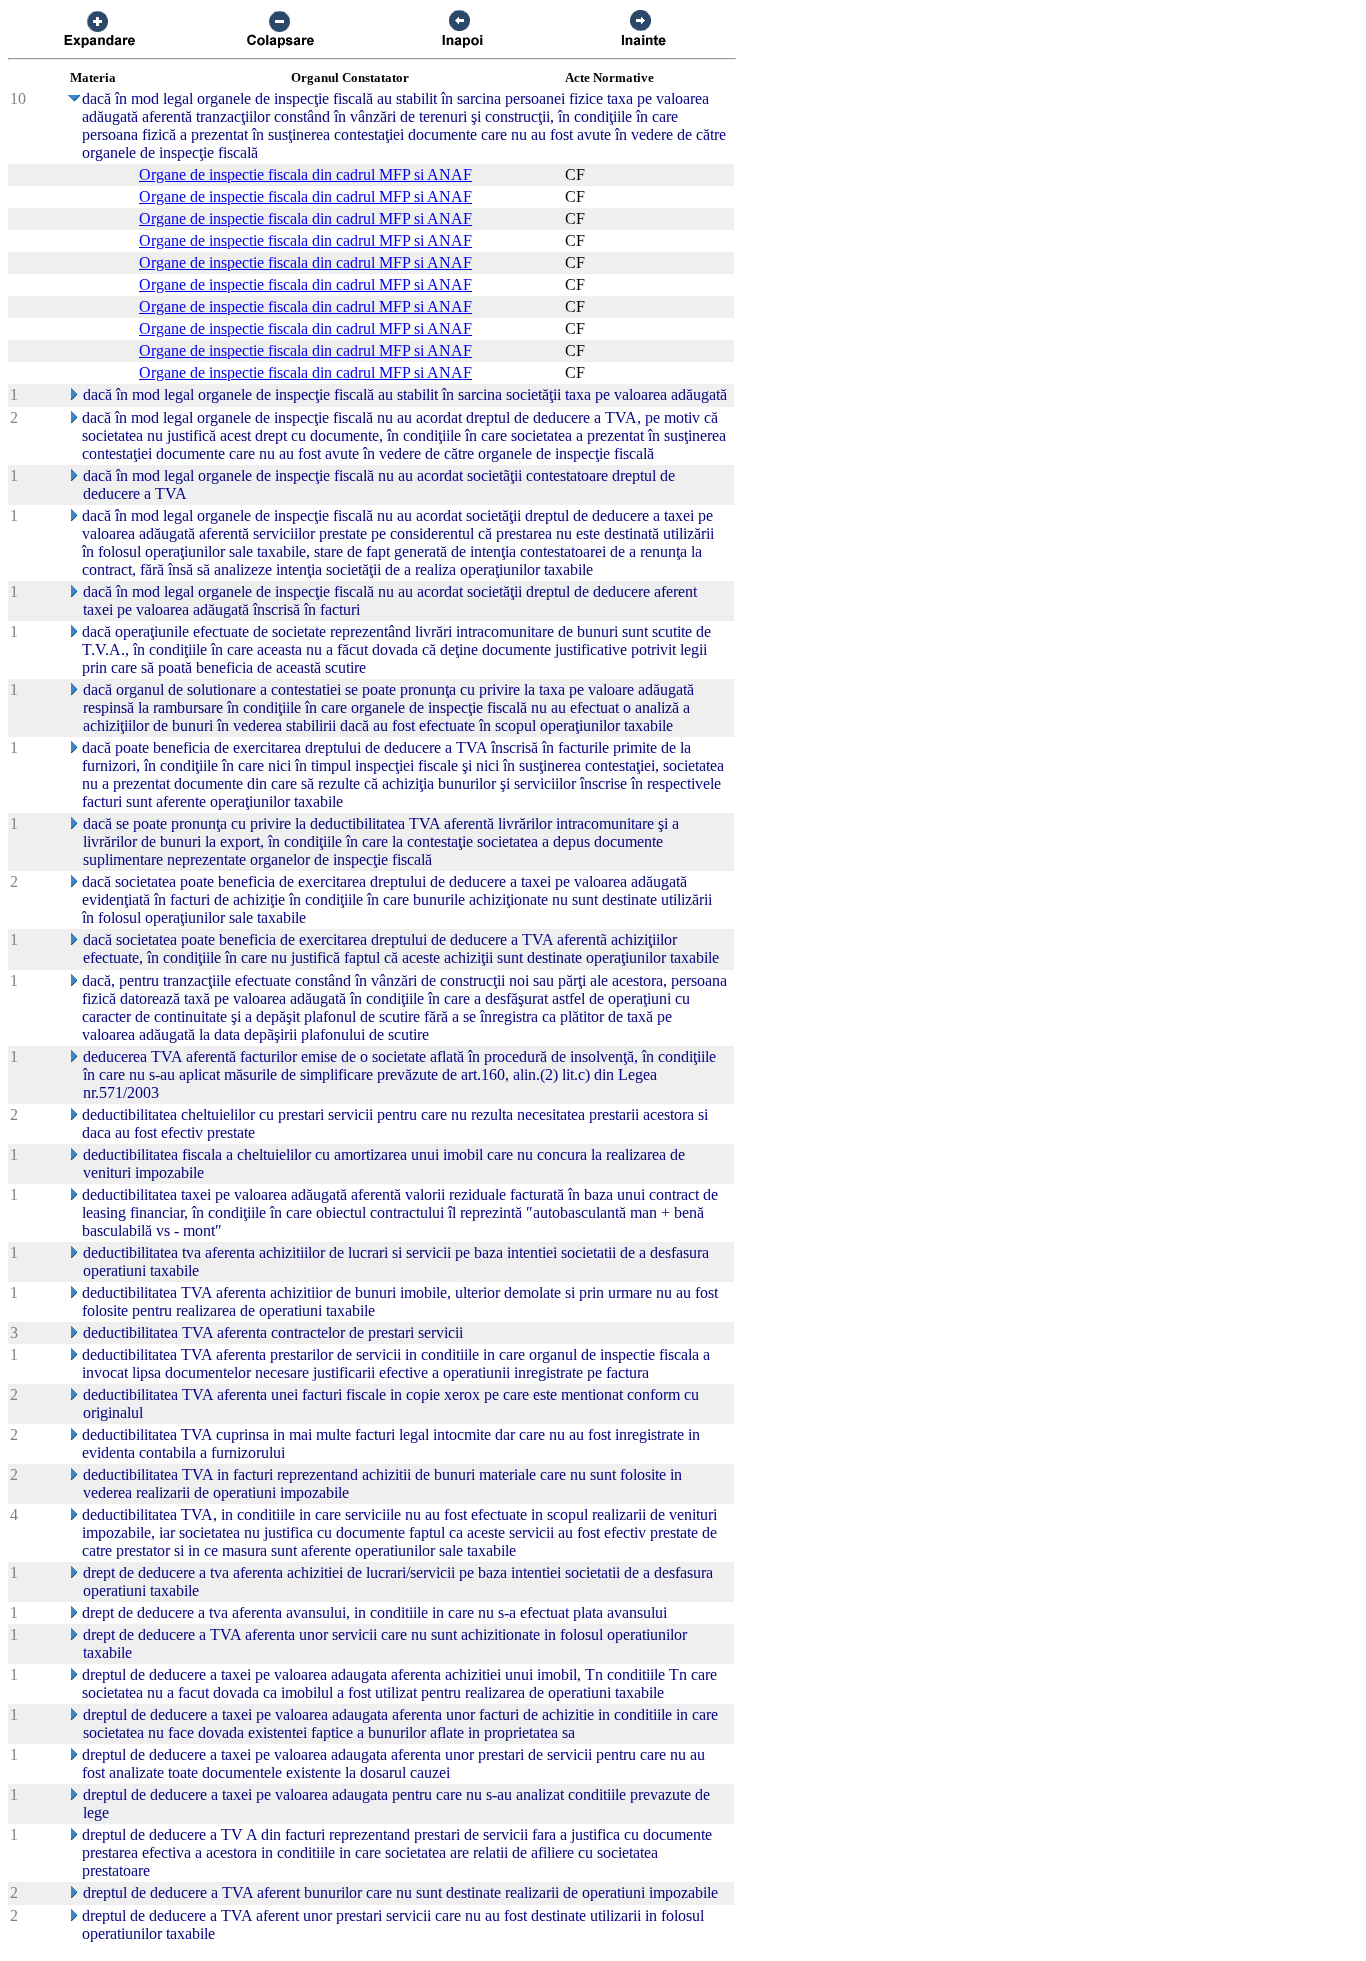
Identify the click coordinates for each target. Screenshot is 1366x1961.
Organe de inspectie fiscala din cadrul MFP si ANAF (305, 174)
